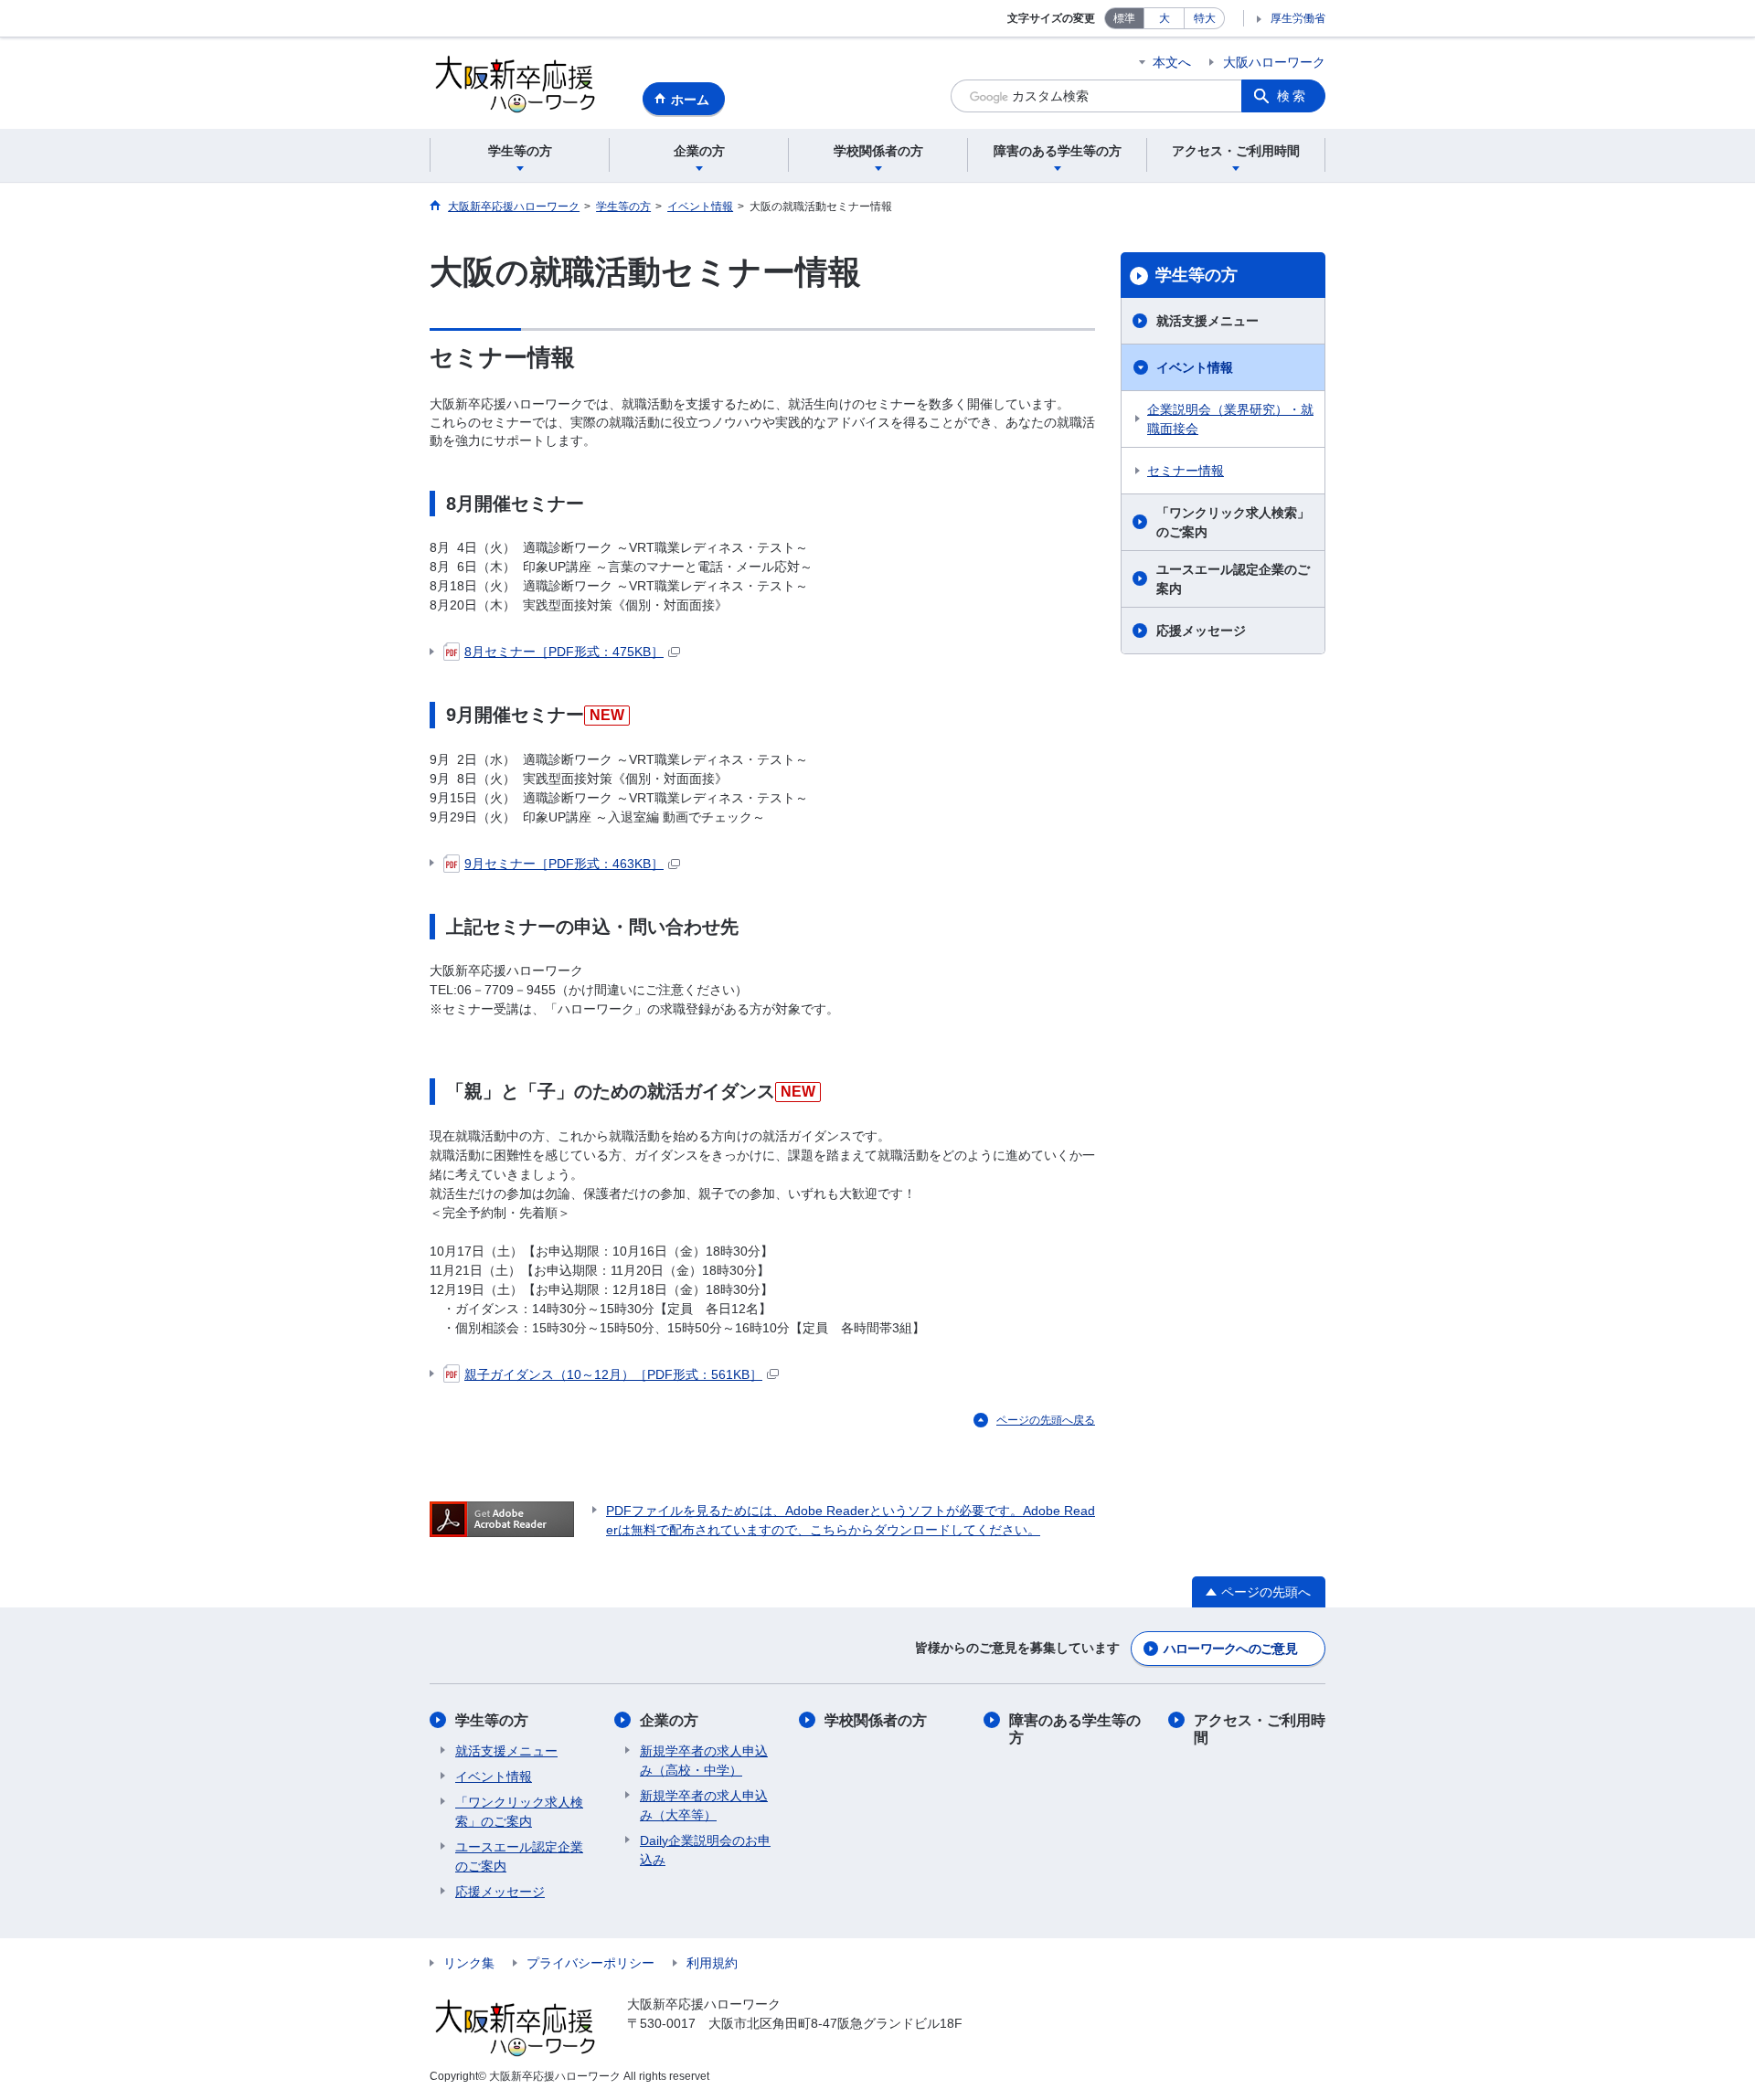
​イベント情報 (494, 1777)
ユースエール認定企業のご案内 (1233, 579)
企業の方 (669, 1720)
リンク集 (469, 1963)
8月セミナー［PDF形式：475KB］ (564, 652)
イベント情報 (1195, 367)
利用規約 (712, 1963)
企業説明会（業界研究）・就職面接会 (1230, 419)
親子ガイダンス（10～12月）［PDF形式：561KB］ (613, 1374)
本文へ (1172, 62)
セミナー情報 (1186, 471)
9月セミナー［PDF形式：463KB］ (564, 864)
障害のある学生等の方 (1075, 1729)
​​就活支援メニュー (506, 1751)
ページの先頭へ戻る (1046, 1420)
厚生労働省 (1298, 18)
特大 (1205, 18)
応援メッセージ (1201, 631)
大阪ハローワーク (1274, 62)
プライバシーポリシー (590, 1963)
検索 (1292, 96)
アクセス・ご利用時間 (1260, 1729)
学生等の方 (1197, 275)
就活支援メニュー (1207, 321)
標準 (1124, 18)
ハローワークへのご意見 (1230, 1649)
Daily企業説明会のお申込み (705, 1850)
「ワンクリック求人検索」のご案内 (1233, 522)
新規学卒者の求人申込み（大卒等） (704, 1805)
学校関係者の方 (876, 1720)
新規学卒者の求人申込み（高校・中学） (704, 1761)
